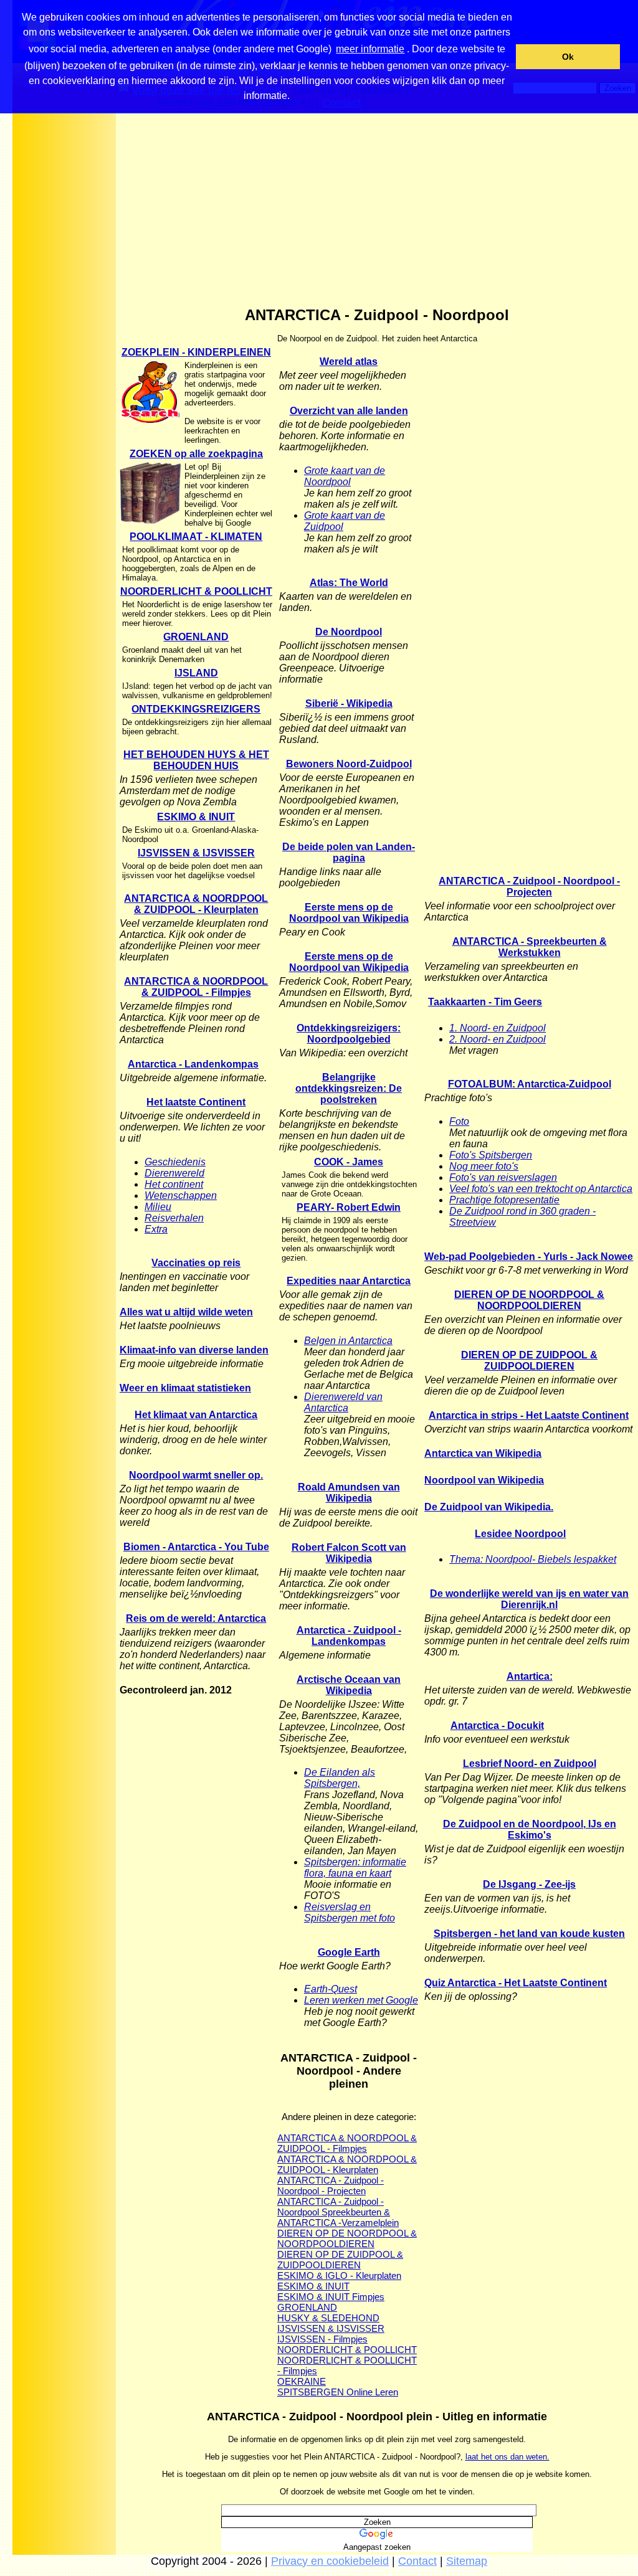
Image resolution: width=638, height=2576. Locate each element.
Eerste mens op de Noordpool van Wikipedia (349, 913)
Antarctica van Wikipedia (483, 1453)
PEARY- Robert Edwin (349, 1207)
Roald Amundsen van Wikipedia (349, 1493)
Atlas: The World (349, 583)
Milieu (158, 1207)
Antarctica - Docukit (497, 1726)
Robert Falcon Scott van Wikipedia (349, 1553)
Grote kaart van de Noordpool (345, 476)
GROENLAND (196, 637)
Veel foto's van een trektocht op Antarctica (541, 1189)
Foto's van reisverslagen (503, 1177)
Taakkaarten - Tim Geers (485, 1002)
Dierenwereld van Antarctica (343, 1402)
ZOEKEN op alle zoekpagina (196, 454)
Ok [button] (568, 57)
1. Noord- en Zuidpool (498, 1028)
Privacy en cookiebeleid (330, 2561)
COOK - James (349, 1162)
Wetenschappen (181, 1196)
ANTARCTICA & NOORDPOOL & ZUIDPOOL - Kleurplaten (196, 904)
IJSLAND (196, 673)
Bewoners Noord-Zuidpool (349, 764)
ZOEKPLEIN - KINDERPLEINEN (196, 352)
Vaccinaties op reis (196, 1263)
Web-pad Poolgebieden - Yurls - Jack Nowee (529, 1257)
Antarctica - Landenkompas (193, 1064)
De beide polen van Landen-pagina (349, 852)
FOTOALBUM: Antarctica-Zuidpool (530, 1084)
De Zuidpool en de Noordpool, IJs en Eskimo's (530, 1830)
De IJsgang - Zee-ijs (529, 1884)
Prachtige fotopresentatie (504, 1200)
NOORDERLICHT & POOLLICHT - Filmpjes (347, 2365)
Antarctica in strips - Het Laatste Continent (529, 1415)
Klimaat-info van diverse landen (194, 1350)
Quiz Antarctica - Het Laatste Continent (516, 1983)
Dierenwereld (174, 1173)
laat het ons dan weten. (507, 2457)
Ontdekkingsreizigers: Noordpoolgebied (349, 1034)
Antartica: (530, 1676)
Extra (156, 1229)
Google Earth (349, 1952)
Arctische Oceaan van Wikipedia (349, 1685)
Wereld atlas (349, 362)
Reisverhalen (174, 1218)
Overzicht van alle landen (349, 411)
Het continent (174, 1184)
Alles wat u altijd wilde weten (186, 1312)
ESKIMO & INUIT (196, 817)
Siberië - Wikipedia (349, 703)
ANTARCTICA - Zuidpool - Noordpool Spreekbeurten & (334, 2207)
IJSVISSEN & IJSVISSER (196, 853)
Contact (417, 2561)
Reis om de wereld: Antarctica (196, 1618)
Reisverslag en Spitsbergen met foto (350, 1912)
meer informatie (370, 49)
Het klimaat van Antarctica (196, 1415)
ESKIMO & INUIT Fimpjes (331, 2297)
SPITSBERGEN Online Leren (338, 2392)
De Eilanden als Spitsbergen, (340, 1778)
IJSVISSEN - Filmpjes (322, 2339)
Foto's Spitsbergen (491, 1155)
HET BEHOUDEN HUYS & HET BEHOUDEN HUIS (196, 760)
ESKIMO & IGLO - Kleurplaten (339, 2275)
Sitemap (467, 2561)
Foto (459, 1121)
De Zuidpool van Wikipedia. (489, 1507)
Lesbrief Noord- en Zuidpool (530, 1764)
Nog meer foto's (484, 1166)
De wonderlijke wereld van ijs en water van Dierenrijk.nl (529, 1599)
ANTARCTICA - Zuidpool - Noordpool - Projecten (331, 2185)
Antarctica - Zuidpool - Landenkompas (349, 1636)
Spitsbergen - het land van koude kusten (529, 1934)
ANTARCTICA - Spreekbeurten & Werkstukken (530, 947)
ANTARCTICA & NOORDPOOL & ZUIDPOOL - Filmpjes (196, 987)
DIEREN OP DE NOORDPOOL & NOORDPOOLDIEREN (347, 2238)
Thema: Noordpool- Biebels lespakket (533, 1559)
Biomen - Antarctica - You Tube (196, 1547)
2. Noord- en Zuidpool (498, 1039)
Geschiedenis (175, 1162)
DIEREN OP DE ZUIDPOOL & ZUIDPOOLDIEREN (340, 2260)
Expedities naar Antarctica (349, 1281)
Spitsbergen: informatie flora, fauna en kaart (355, 1868)
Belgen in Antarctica (348, 1341)
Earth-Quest (331, 1989)
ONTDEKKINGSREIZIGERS (196, 709)
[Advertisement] (64, 311)
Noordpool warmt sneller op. (196, 1475)
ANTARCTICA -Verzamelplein (338, 2223)
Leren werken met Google (361, 2000)
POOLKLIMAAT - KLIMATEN (196, 537)
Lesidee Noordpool (520, 1534)
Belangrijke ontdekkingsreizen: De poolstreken (349, 1088)
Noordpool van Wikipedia (484, 1480)
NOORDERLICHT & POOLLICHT (196, 591)
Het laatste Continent (196, 1102)
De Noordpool (349, 632)
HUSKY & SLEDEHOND (328, 2318)
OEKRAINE (302, 2381)
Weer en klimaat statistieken (185, 1388)
